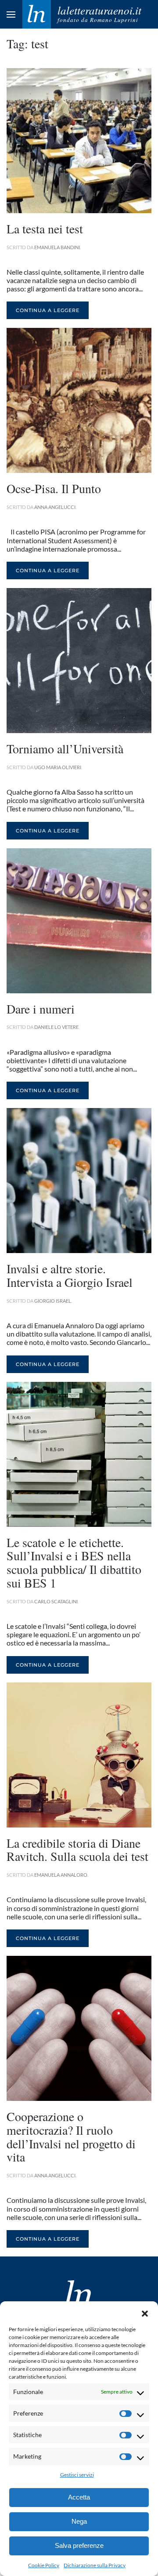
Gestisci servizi (77, 2475)
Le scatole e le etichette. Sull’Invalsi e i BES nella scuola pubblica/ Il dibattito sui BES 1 (74, 1562)
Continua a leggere (48, 310)
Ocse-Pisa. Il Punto (54, 488)
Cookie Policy (44, 2565)
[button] (145, 2312)
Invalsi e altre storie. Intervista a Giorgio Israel (70, 1275)
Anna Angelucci (55, 507)
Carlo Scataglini (56, 1601)
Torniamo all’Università (65, 748)
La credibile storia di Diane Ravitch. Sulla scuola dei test (77, 1850)
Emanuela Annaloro (61, 1875)
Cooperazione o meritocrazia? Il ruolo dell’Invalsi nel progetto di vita (71, 2136)
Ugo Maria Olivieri (58, 767)
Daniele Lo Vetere (56, 1027)
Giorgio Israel (53, 1301)
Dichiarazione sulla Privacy (95, 2565)
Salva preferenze (79, 2545)
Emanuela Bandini (57, 247)
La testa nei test (45, 229)
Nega (79, 2521)
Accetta (79, 2497)
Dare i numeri (41, 1009)
